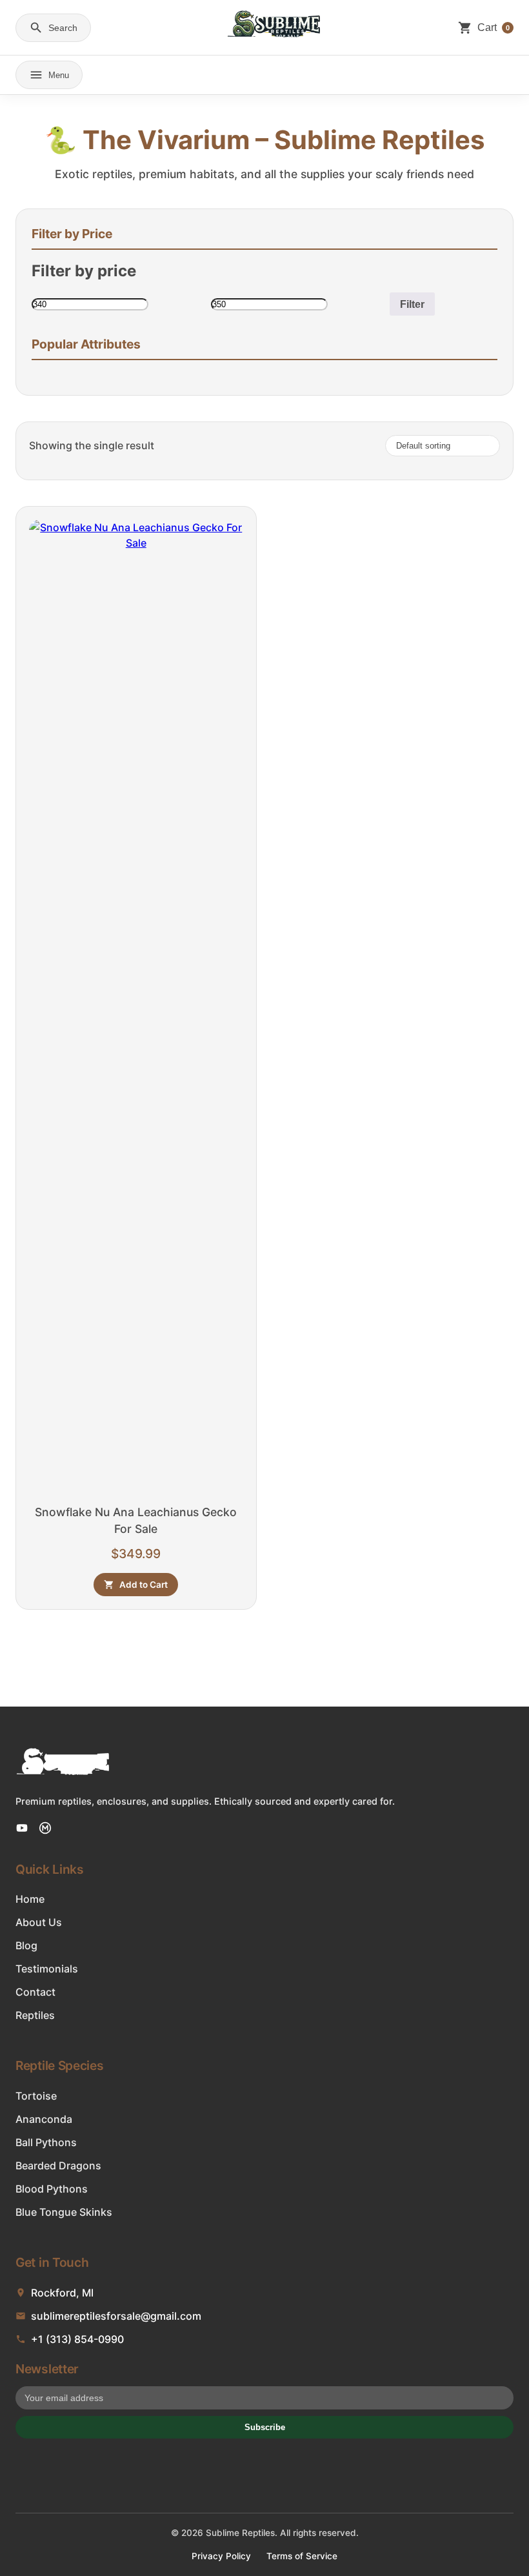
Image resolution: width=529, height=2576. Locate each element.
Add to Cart (144, 1585)
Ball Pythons (46, 2142)
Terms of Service (302, 2556)
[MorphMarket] (45, 1828)
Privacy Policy (221, 2556)
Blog (26, 1945)
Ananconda (44, 2119)
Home (30, 1899)
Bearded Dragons (58, 2165)
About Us (39, 1922)
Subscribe (265, 2427)
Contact (35, 1992)
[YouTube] (22, 1828)
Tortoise (36, 2096)
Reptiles (35, 2015)
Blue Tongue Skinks (64, 2212)
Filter (412, 304)
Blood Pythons (52, 2189)
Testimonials (47, 1969)
